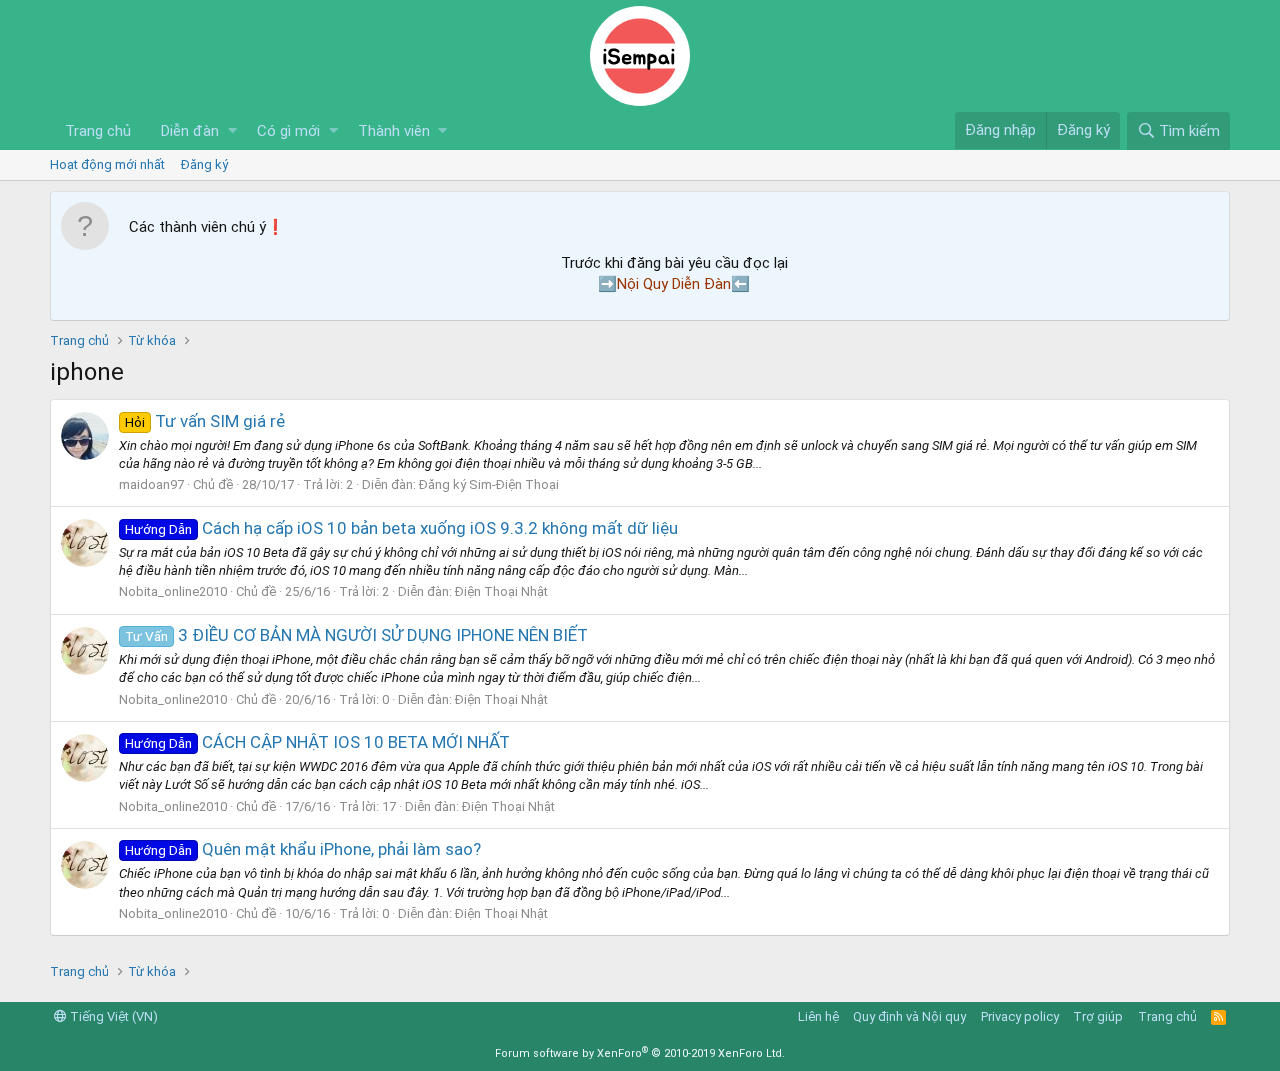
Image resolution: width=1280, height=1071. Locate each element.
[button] (232, 131)
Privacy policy (1020, 1016)
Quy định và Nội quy (909, 1016)
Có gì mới (288, 131)
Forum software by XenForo (640, 1053)
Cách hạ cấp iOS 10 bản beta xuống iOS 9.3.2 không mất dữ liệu (401, 528)
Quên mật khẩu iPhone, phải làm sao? (303, 849)
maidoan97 (151, 484)
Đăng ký (204, 164)
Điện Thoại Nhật (501, 591)
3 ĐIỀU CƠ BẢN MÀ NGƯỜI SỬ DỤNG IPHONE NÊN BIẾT (356, 635)
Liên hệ (818, 1016)
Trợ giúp (1098, 1016)
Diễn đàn (190, 131)
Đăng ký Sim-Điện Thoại (489, 484)
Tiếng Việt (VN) (112, 1016)
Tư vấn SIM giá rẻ (205, 421)
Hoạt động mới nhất (107, 164)
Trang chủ (98, 131)
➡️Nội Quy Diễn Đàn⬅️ (674, 284)
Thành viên (394, 131)
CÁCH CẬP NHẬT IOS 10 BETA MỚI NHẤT (317, 742)
